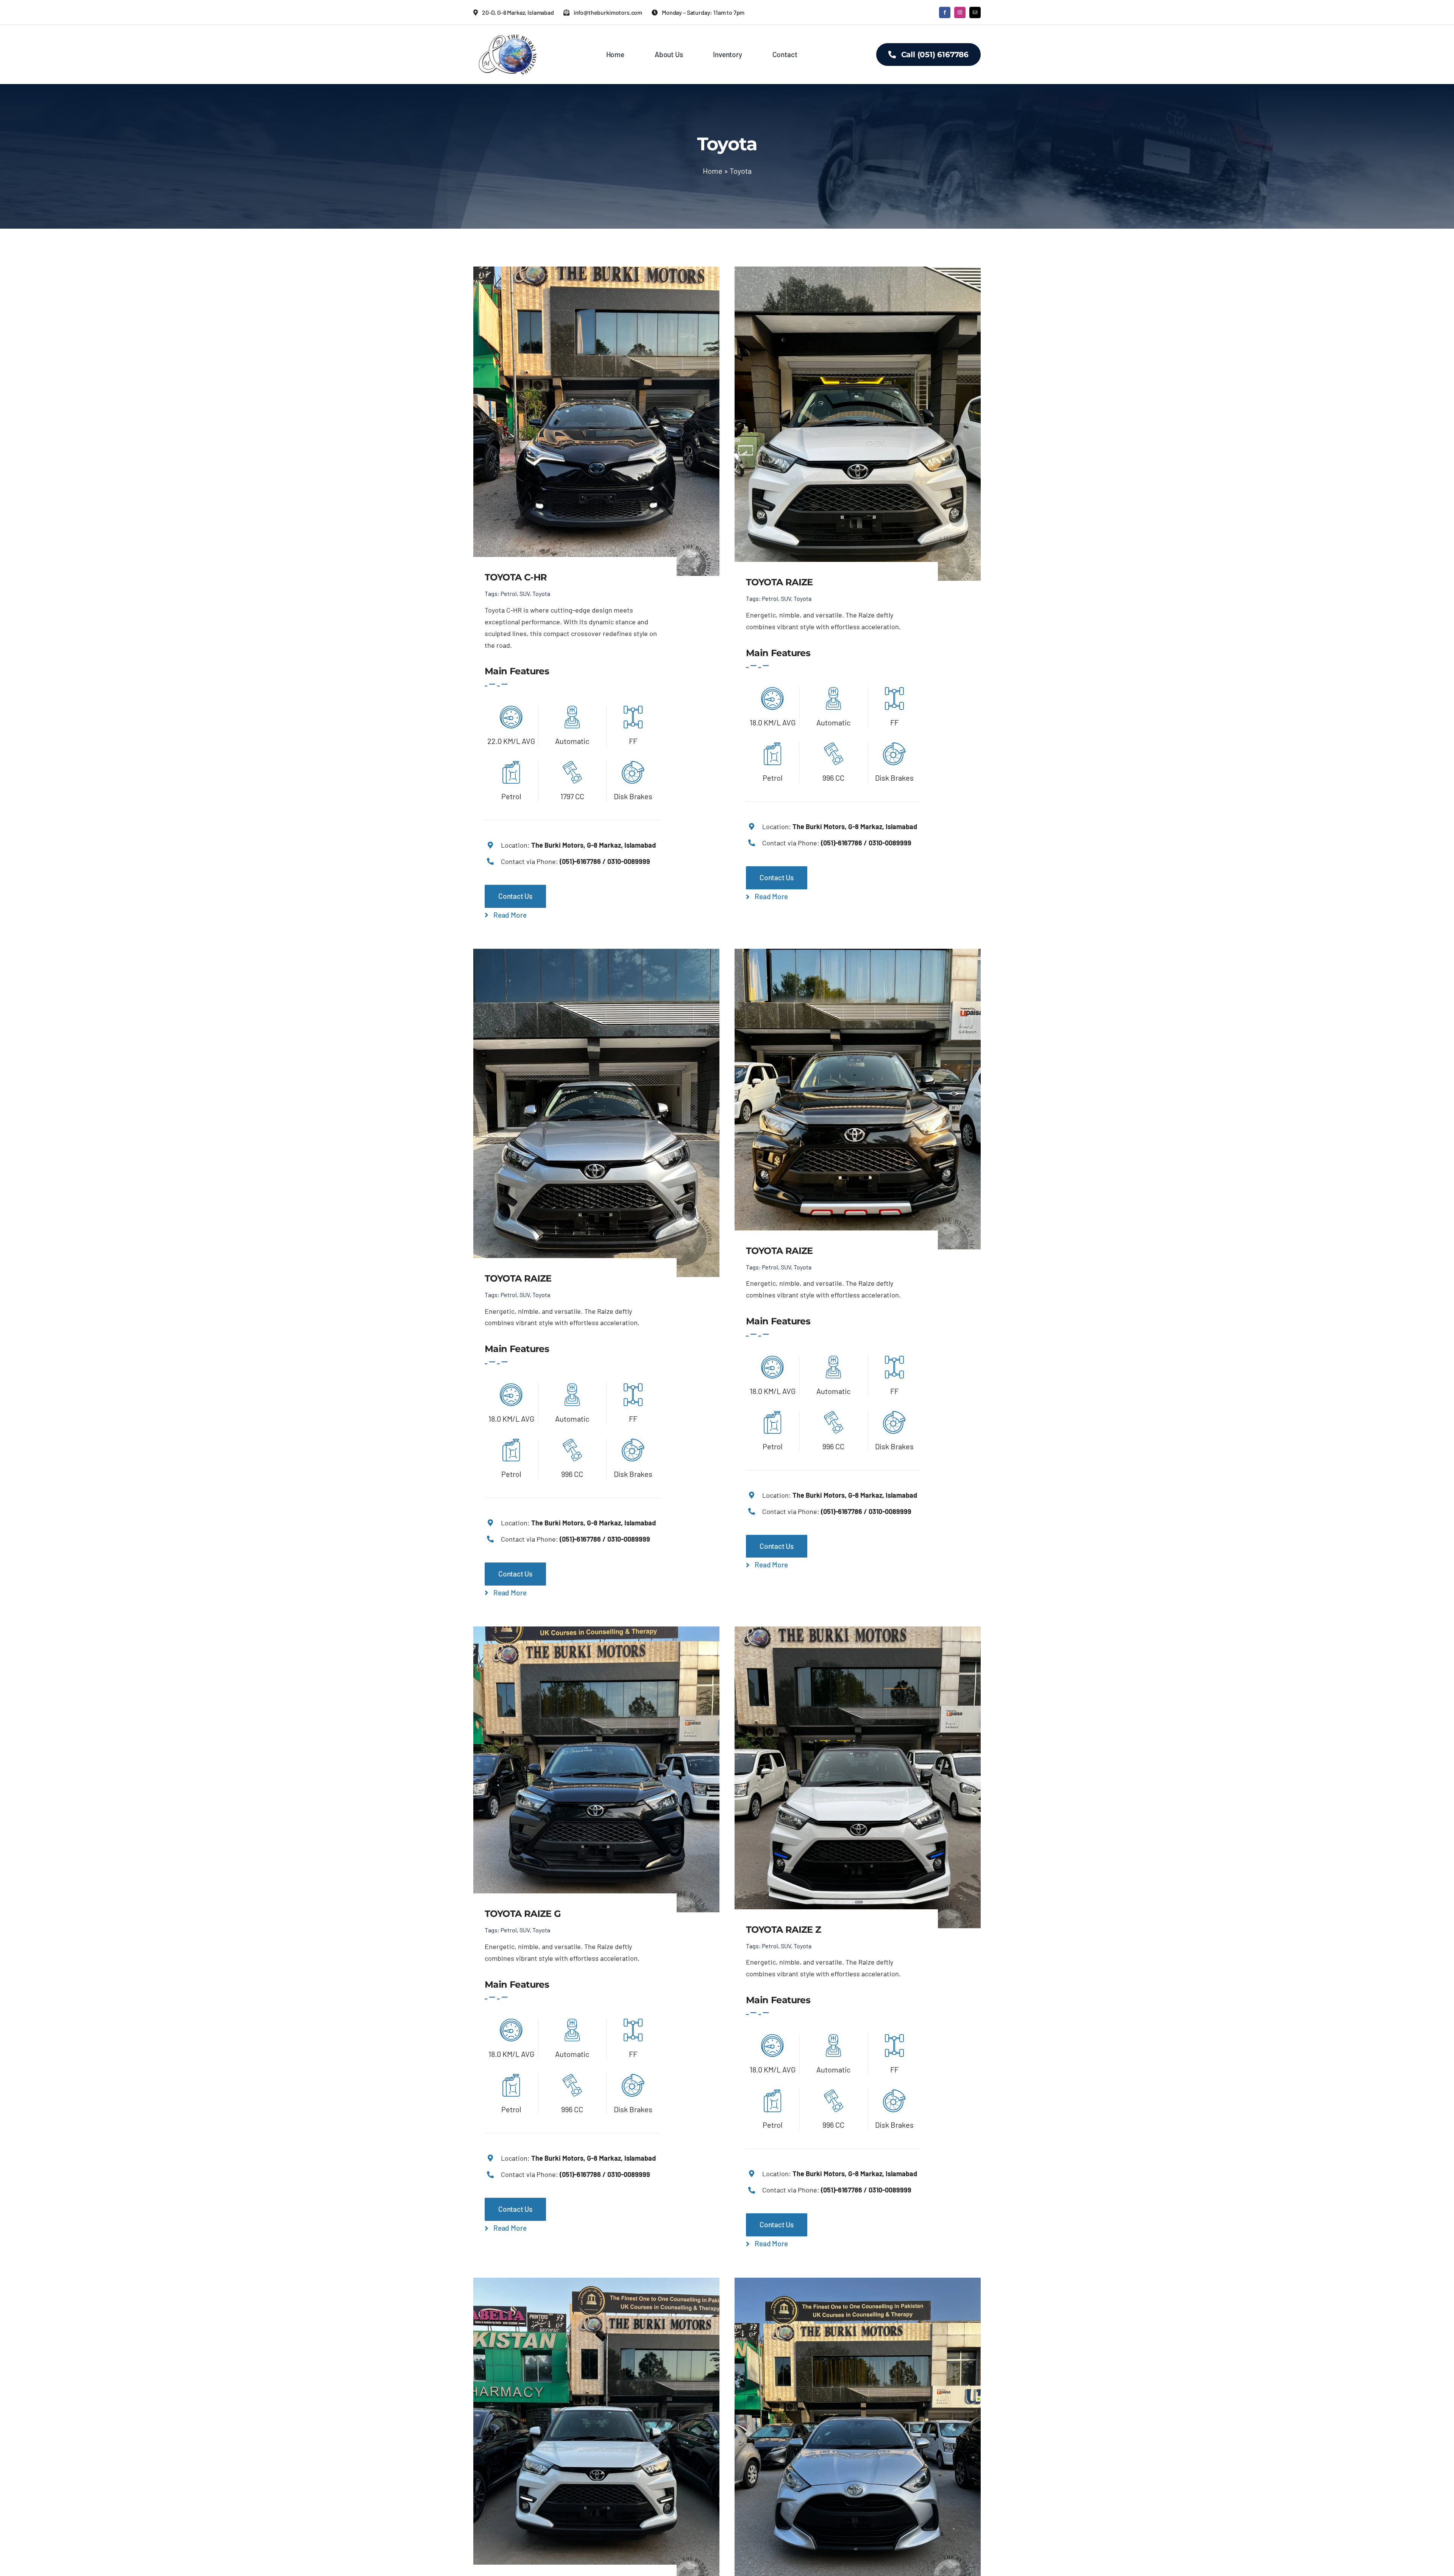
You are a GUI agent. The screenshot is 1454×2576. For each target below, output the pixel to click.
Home (713, 171)
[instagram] (960, 12)
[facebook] (945, 12)
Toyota (541, 593)
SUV (525, 593)
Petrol (509, 593)
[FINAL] (507, 36)
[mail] (975, 12)
